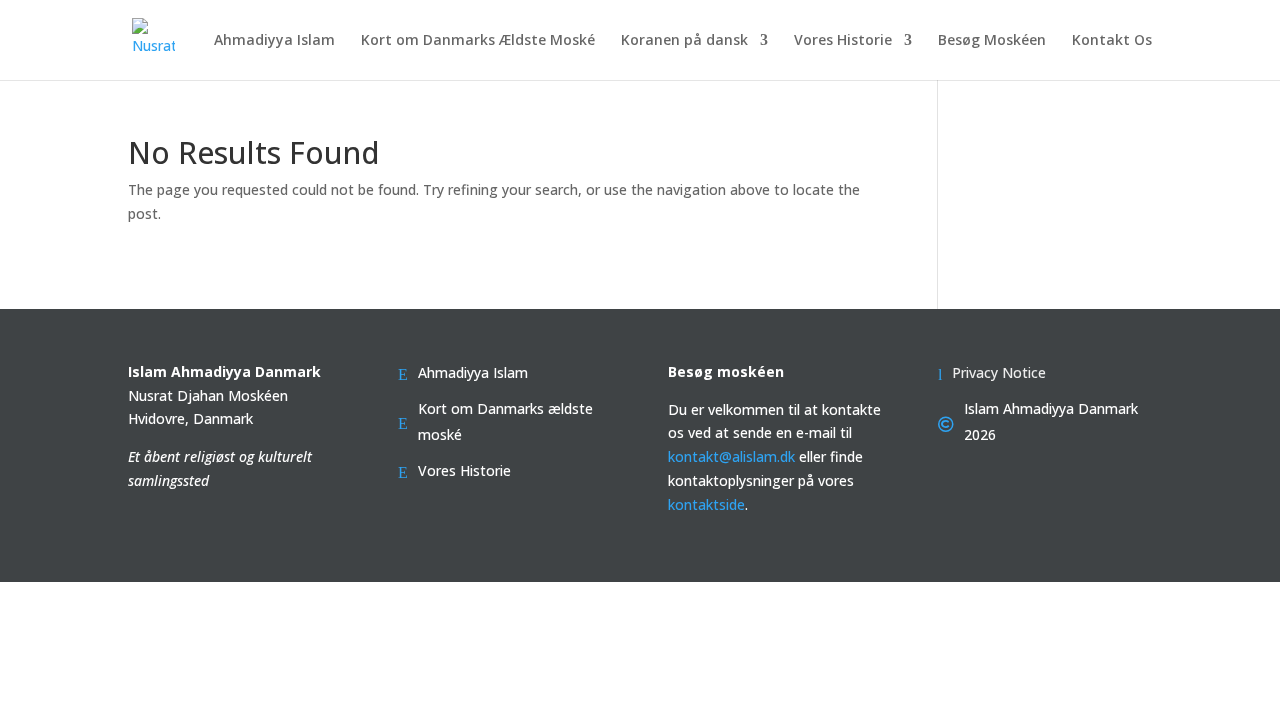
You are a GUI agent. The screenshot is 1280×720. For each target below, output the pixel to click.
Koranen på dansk (684, 41)
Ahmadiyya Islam (274, 41)
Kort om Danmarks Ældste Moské (478, 41)
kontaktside (706, 504)
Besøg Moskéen (992, 41)
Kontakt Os (1112, 41)
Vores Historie (843, 41)
